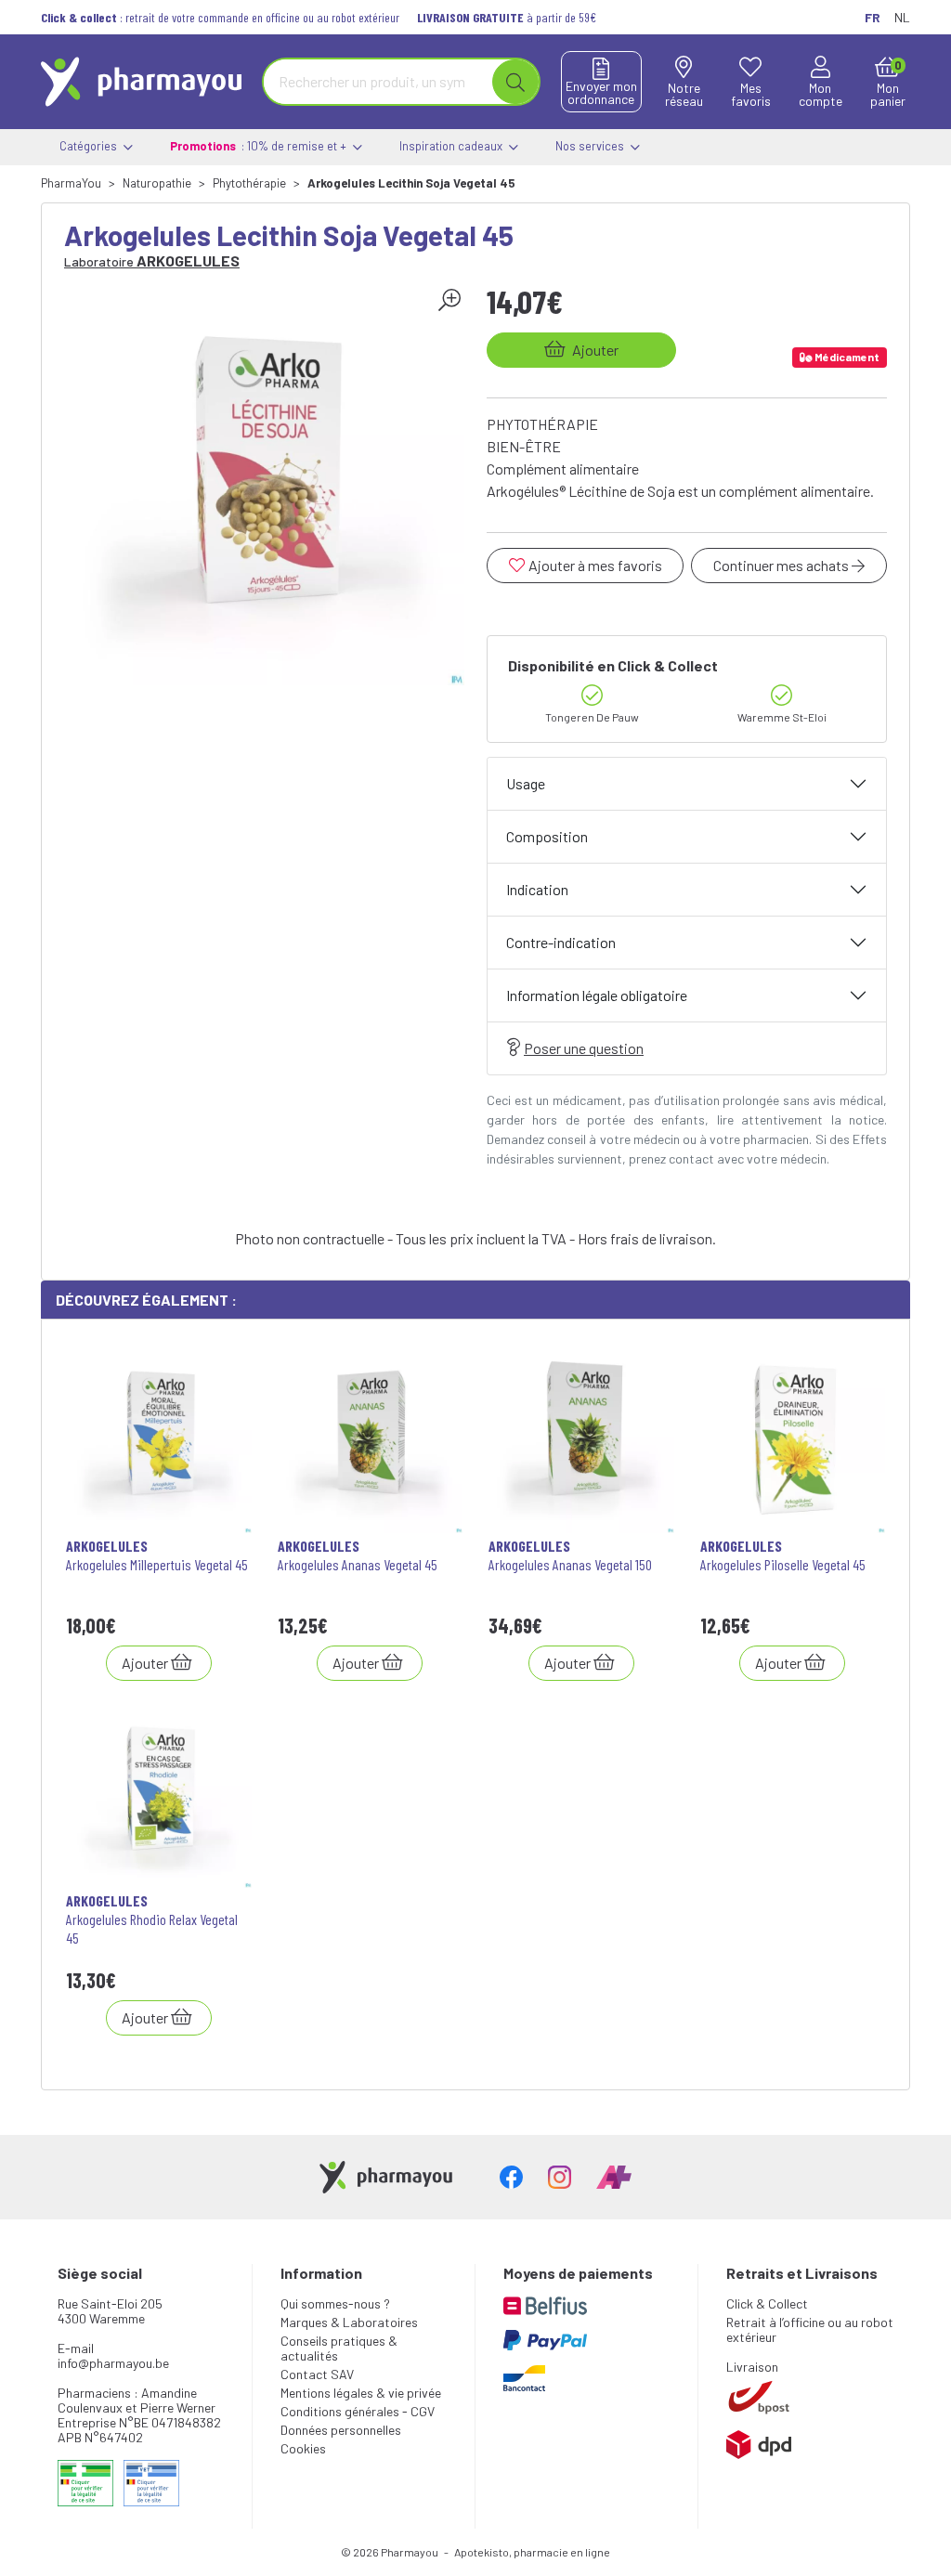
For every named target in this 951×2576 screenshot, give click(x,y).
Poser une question (584, 1048)
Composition (547, 836)
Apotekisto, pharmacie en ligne (532, 2552)
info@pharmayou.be (113, 2363)
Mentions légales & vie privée (361, 2393)
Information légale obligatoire (597, 995)
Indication (537, 889)
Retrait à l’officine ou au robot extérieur (810, 2329)
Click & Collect (767, 2303)
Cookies (303, 2448)
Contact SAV (317, 2374)
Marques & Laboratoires (349, 2322)
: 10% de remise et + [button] (260, 146)
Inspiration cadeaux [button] (452, 146)
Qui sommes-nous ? (335, 2303)
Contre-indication (561, 942)
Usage (526, 783)
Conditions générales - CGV (358, 2411)
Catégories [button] (90, 146)
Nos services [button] (591, 146)
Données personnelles (341, 2430)
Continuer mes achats (782, 565)
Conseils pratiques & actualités (339, 2348)
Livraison (752, 2367)
